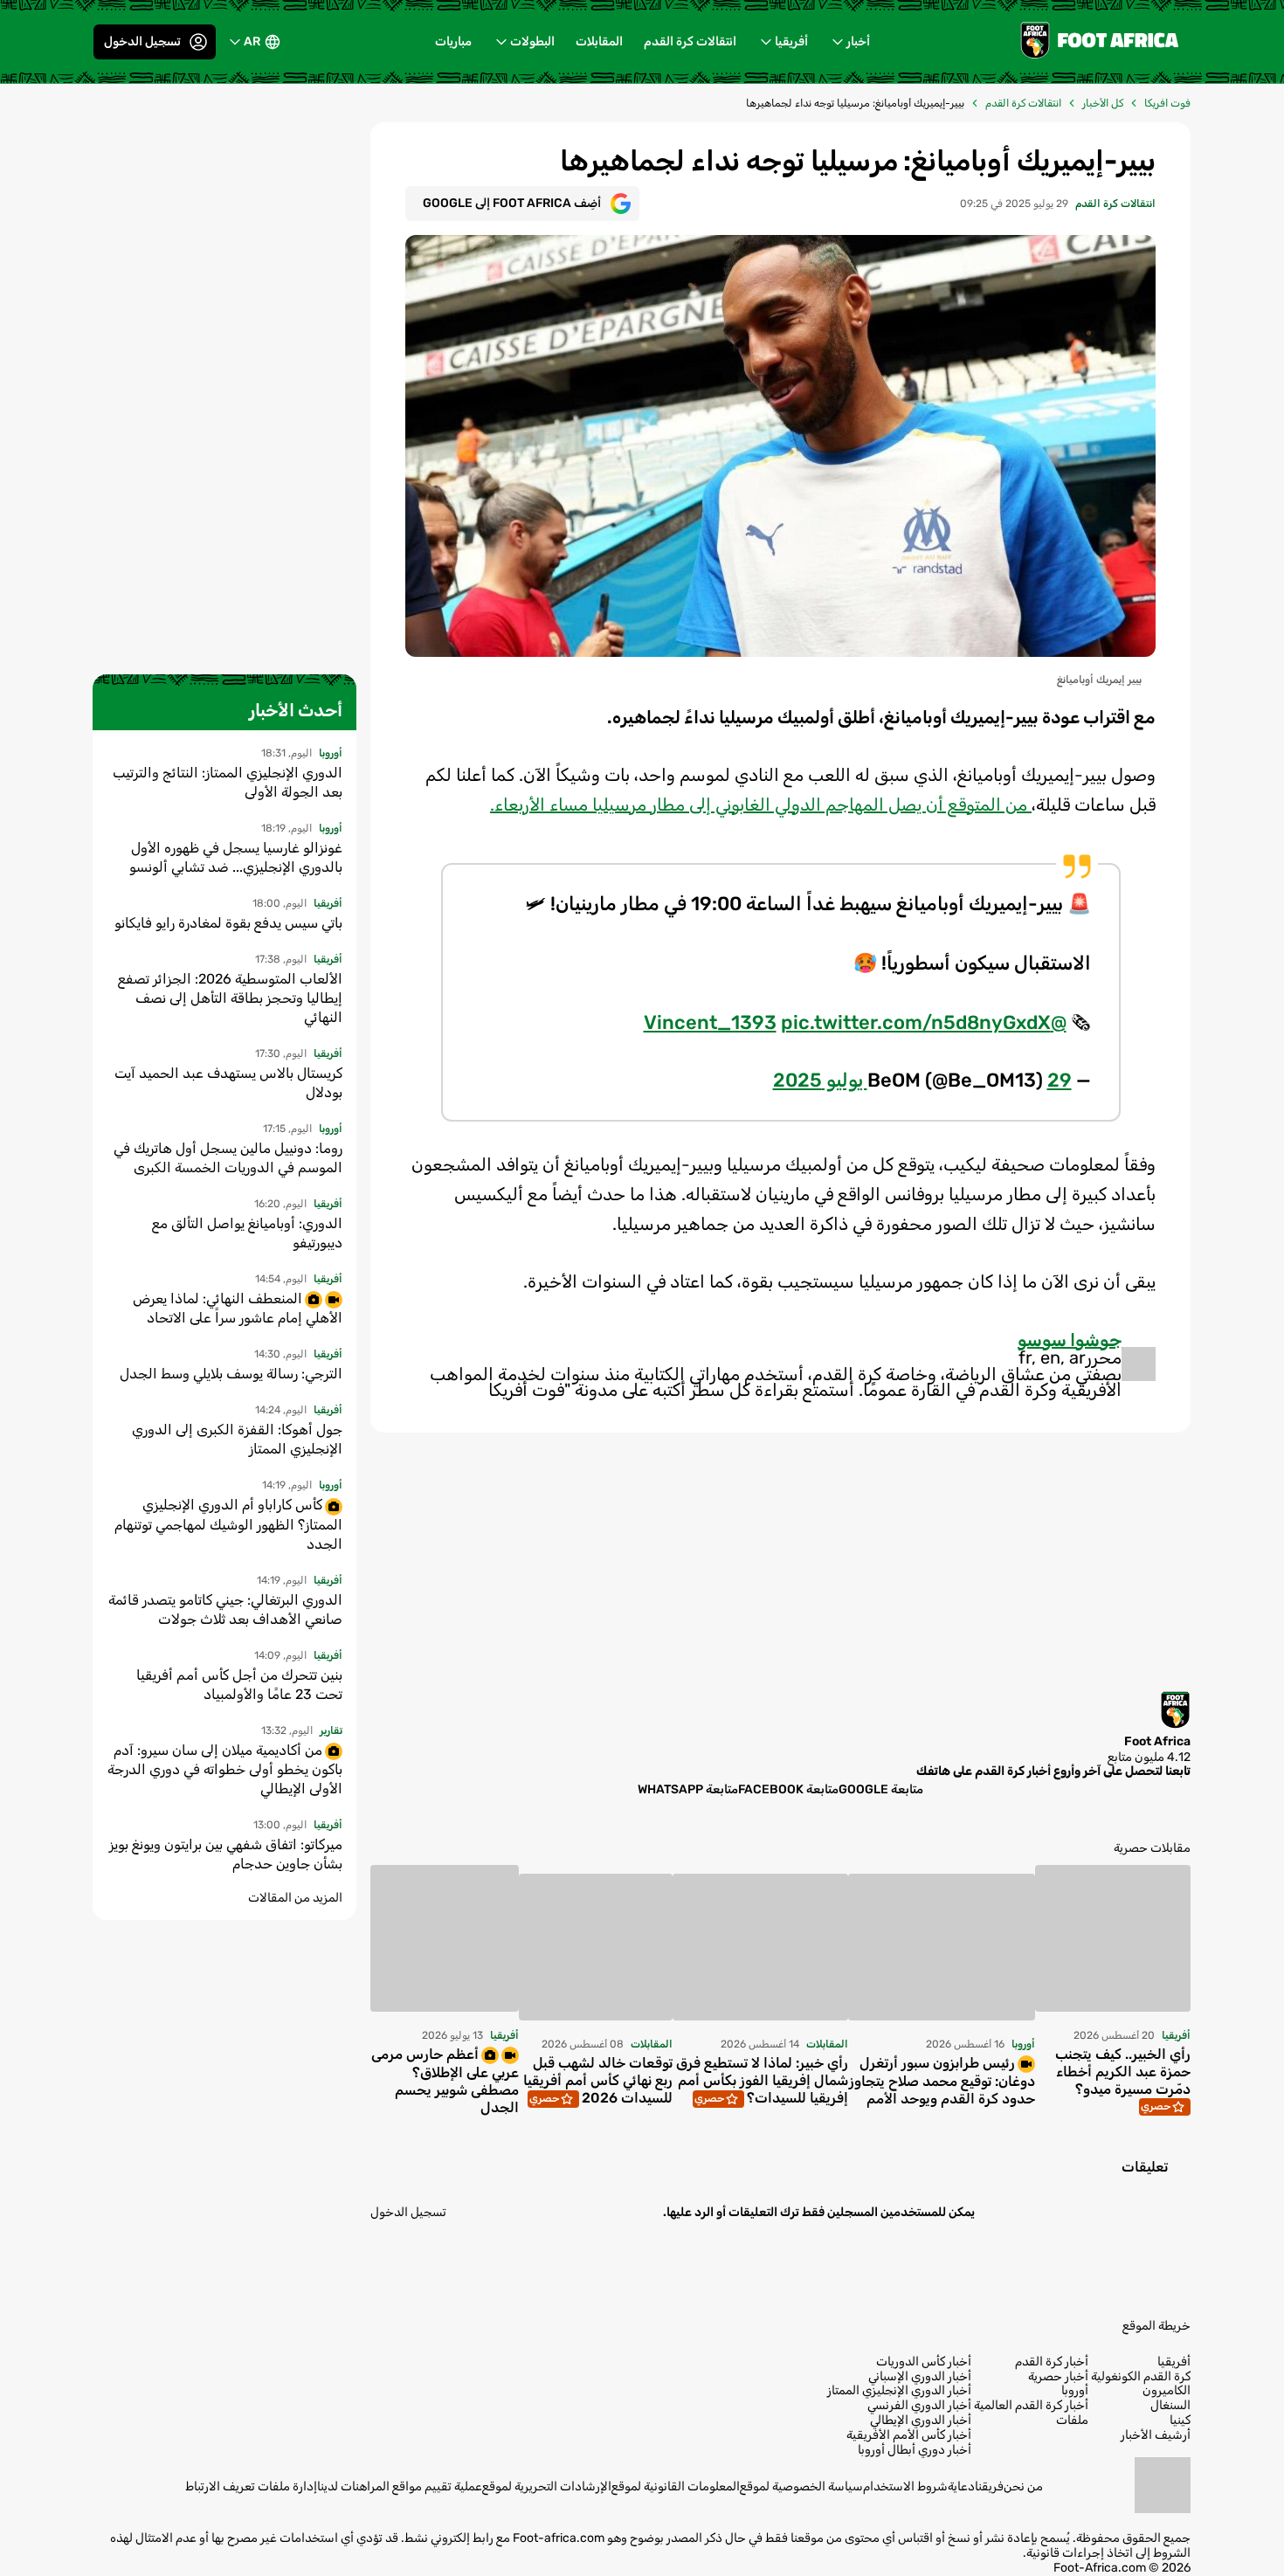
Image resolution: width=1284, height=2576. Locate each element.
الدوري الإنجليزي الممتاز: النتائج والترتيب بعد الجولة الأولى (228, 782)
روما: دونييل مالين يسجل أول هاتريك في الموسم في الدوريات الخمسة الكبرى (228, 1158)
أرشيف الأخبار (1156, 2435)
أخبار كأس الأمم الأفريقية (909, 2435)
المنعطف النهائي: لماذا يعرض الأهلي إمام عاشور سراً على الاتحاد (238, 1308)
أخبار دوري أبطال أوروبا (915, 2450)
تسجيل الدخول (142, 41)
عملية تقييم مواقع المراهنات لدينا (400, 2486)
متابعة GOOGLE (881, 1789)
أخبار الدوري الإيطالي (921, 2421)
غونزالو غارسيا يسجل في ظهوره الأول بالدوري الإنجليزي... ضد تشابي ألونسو (236, 857)
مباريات (453, 41)
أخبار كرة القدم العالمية (1031, 2406)
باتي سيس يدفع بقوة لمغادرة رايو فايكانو (228, 923)
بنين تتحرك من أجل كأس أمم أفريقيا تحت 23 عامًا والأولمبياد (239, 1685)
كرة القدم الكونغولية (1141, 2377)
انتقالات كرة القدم (690, 41)
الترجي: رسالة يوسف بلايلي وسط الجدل (231, 1374)
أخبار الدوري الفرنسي (919, 2406)
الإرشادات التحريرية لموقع (547, 2486)
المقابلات (599, 41)
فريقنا (989, 2486)
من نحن (1023, 2486)
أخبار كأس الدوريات (924, 2362)
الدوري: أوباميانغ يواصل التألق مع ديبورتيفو (247, 1233)
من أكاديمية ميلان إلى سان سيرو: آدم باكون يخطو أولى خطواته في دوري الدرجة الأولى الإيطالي (225, 1769)
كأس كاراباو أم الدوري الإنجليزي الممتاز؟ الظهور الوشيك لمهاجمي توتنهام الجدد (228, 1524)
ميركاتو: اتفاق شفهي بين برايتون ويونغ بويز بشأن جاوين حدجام (226, 1854)
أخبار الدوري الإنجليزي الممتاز (899, 2391)
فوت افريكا (1167, 103)
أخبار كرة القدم (1052, 2362)
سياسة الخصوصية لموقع (801, 2486)
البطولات (532, 41)
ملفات (1072, 2421)
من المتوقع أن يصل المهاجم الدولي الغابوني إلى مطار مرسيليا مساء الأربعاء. (761, 805)
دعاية (961, 2486)
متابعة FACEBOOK (788, 1789)
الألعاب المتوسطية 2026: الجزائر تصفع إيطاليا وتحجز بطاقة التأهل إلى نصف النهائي (230, 998)
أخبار (858, 41)
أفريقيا (791, 41)
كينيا (1180, 2421)
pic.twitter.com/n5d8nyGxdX (916, 1022)
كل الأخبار (1103, 103)
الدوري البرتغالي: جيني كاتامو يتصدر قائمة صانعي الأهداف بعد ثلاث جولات (225, 1609)
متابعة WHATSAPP (688, 1789)
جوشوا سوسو (1070, 1340)
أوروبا (1075, 2391)
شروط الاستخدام (905, 2486)
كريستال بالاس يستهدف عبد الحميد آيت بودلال (228, 1083)
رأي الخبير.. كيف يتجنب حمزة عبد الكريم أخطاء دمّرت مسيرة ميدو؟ (1123, 2072)
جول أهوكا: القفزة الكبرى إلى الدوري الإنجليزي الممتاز (237, 1439)
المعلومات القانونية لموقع (676, 2486)
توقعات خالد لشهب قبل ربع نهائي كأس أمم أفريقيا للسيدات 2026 (598, 2080)
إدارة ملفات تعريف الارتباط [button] (251, 2486)
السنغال (1170, 2406)
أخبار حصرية (1058, 2377)
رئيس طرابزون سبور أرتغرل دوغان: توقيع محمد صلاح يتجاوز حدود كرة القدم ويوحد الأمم (942, 2081)
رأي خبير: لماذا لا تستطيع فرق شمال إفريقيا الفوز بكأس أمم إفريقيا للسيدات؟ (762, 2080)
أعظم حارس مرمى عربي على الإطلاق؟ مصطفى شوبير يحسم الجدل (445, 2081)
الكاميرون (1167, 2391)
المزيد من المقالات (295, 1898)
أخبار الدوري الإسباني (920, 2377)
